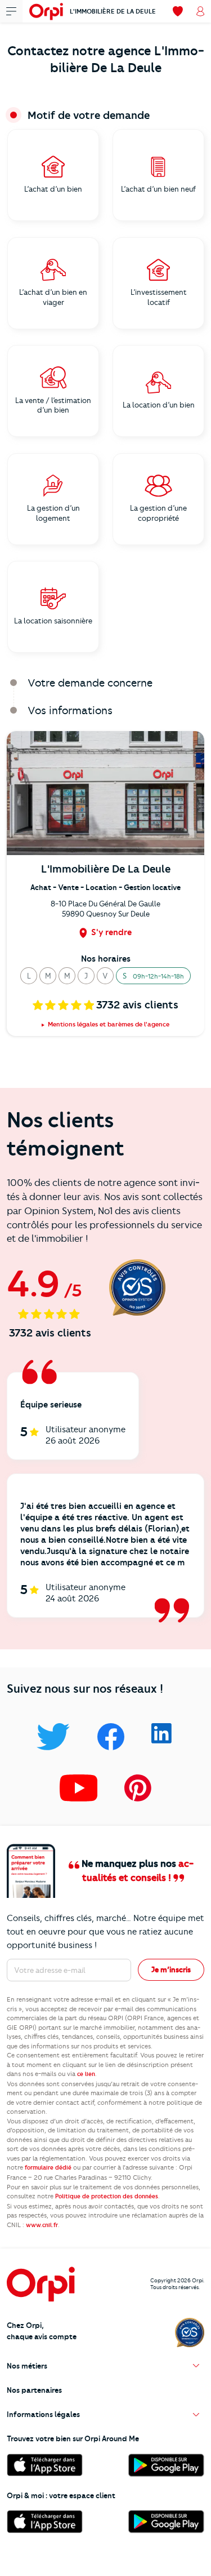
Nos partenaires (34, 2390)
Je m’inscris (171, 1969)
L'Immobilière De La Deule (113, 11)
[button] (29, 976)
